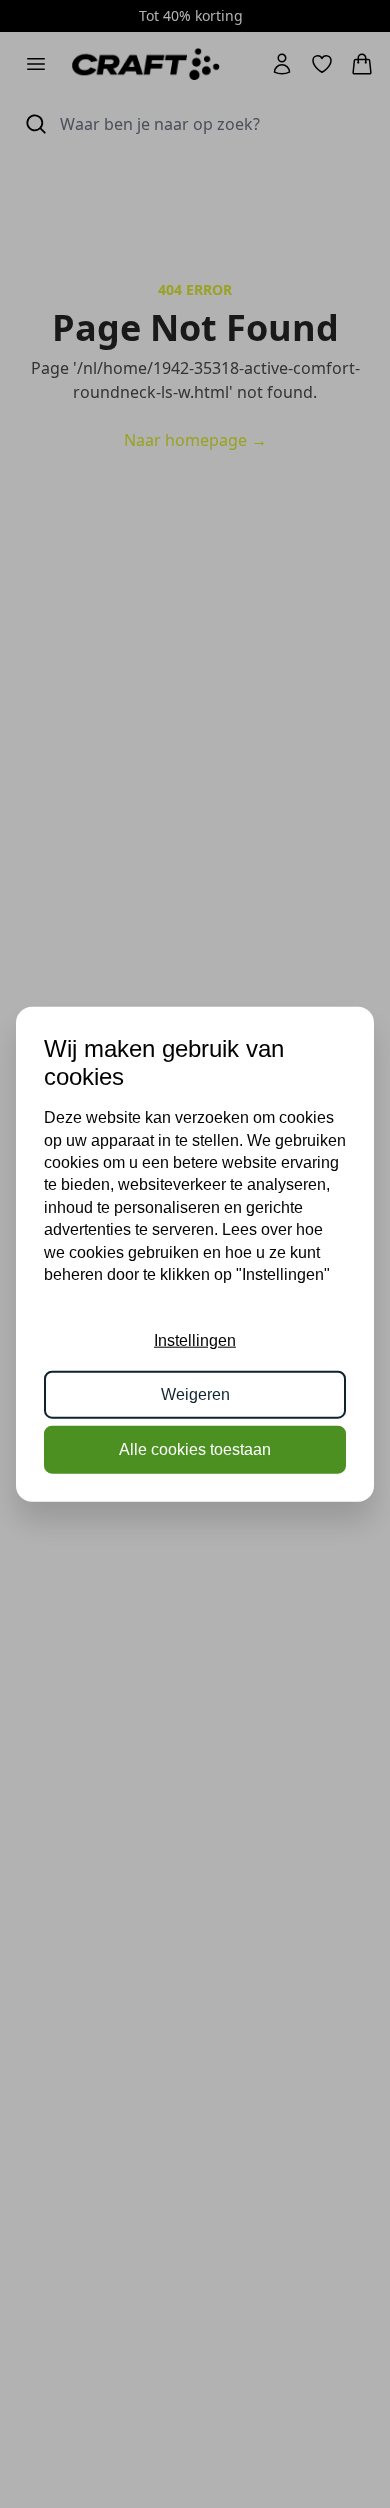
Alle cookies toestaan (195, 1448)
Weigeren (195, 1394)
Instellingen (195, 1340)
